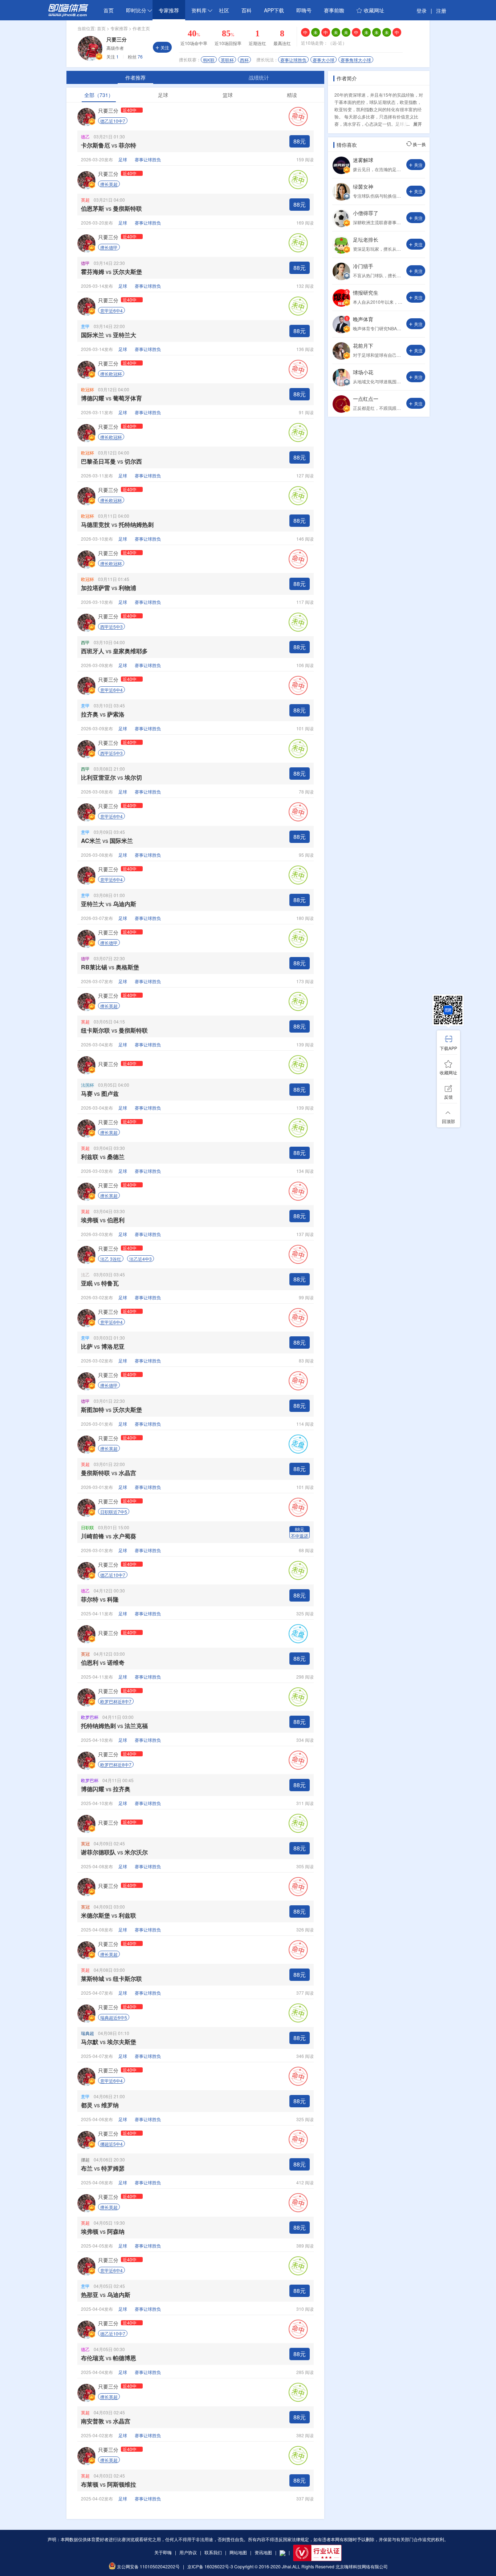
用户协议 (188, 2552)
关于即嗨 (163, 2552)
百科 (247, 10)
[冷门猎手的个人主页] (341, 278)
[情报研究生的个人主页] (341, 305)
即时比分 (136, 10)
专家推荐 (169, 10)
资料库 (199, 10)
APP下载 (274, 10)
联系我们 (213, 2552)
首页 (109, 10)
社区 (224, 10)
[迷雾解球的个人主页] (341, 172)
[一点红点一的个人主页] (341, 411)
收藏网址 (374, 10)
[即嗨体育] (68, 15)
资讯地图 (263, 2552)
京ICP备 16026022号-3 (210, 2566)
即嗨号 (304, 10)
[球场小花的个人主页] (341, 384)
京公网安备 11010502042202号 (148, 2566)
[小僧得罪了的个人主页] (341, 225)
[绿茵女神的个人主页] (341, 199)
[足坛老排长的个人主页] (341, 252)
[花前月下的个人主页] (341, 358)
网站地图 (238, 2552)
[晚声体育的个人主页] (341, 331)
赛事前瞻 (334, 10)
